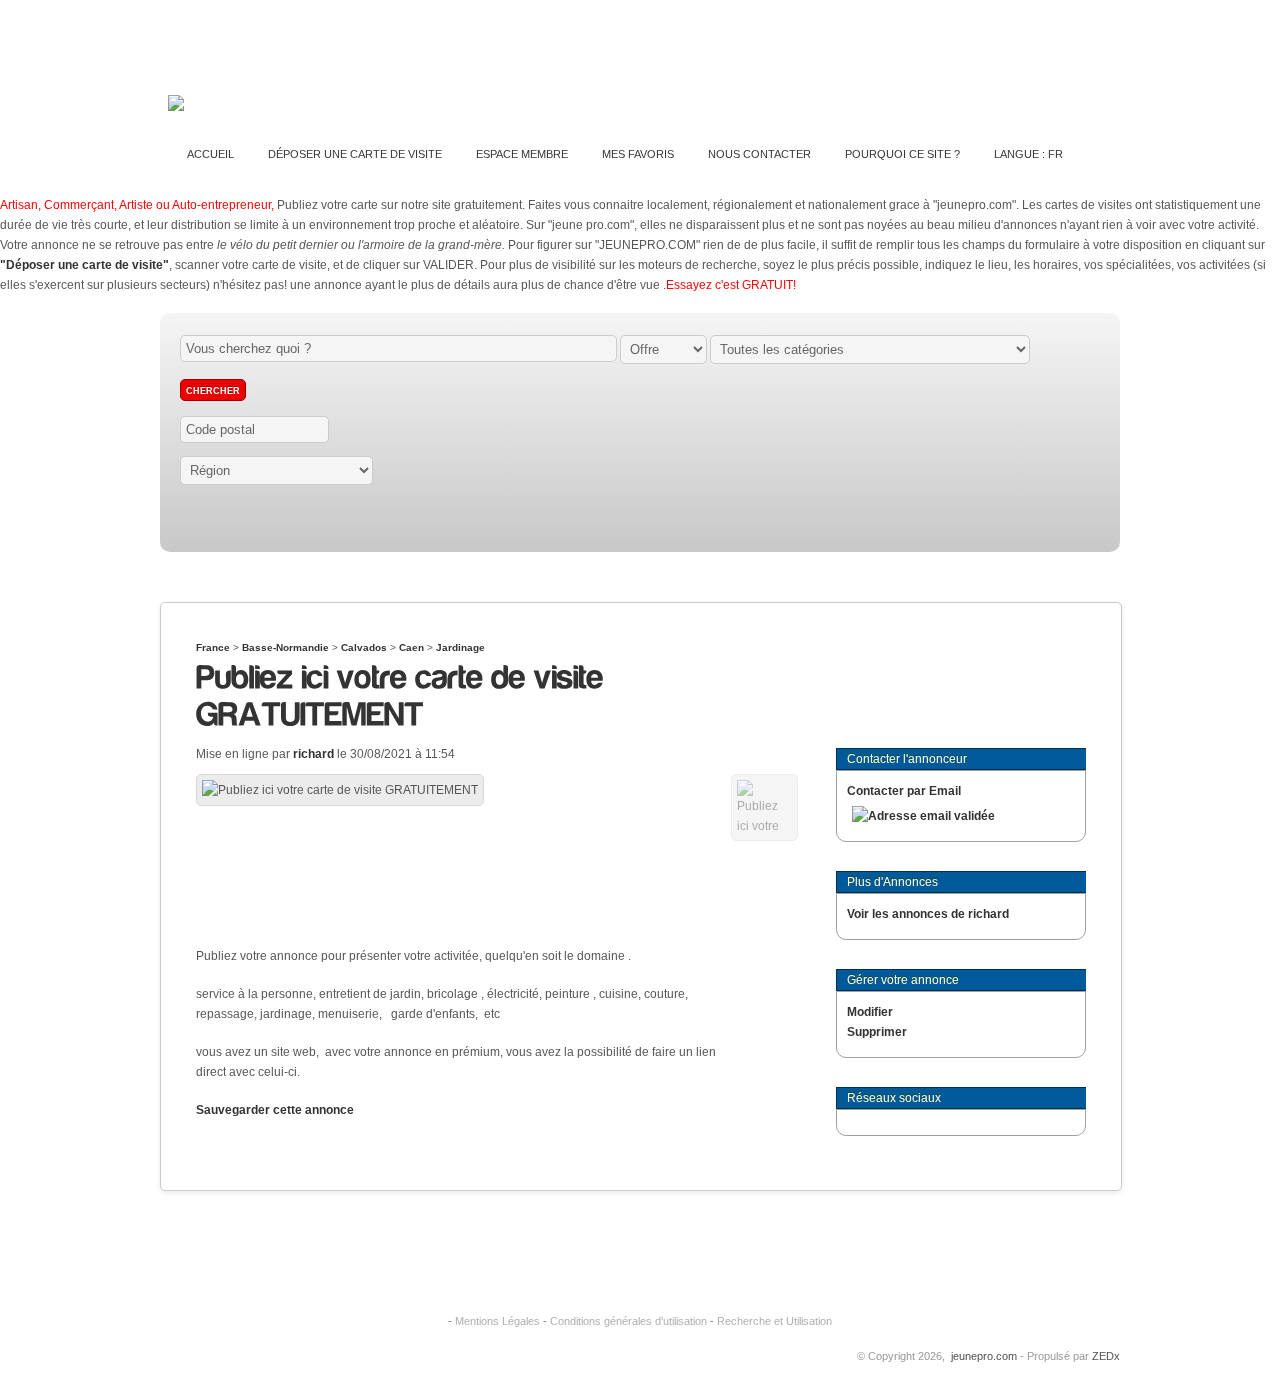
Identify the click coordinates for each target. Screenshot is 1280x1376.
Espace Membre (522, 154)
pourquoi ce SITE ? (902, 154)
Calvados (364, 647)
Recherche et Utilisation (774, 1321)
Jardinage (460, 647)
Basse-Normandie (285, 647)
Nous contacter (759, 154)
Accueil (210, 154)
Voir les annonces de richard (928, 914)
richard (313, 754)
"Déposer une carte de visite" (84, 265)
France (213, 647)
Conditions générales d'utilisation (628, 1321)
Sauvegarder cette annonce (275, 1110)
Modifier (870, 1012)
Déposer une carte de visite (355, 154)
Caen (411, 647)
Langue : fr (1028, 154)
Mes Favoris (638, 154)
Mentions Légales (497, 1321)
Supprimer (877, 1032)
